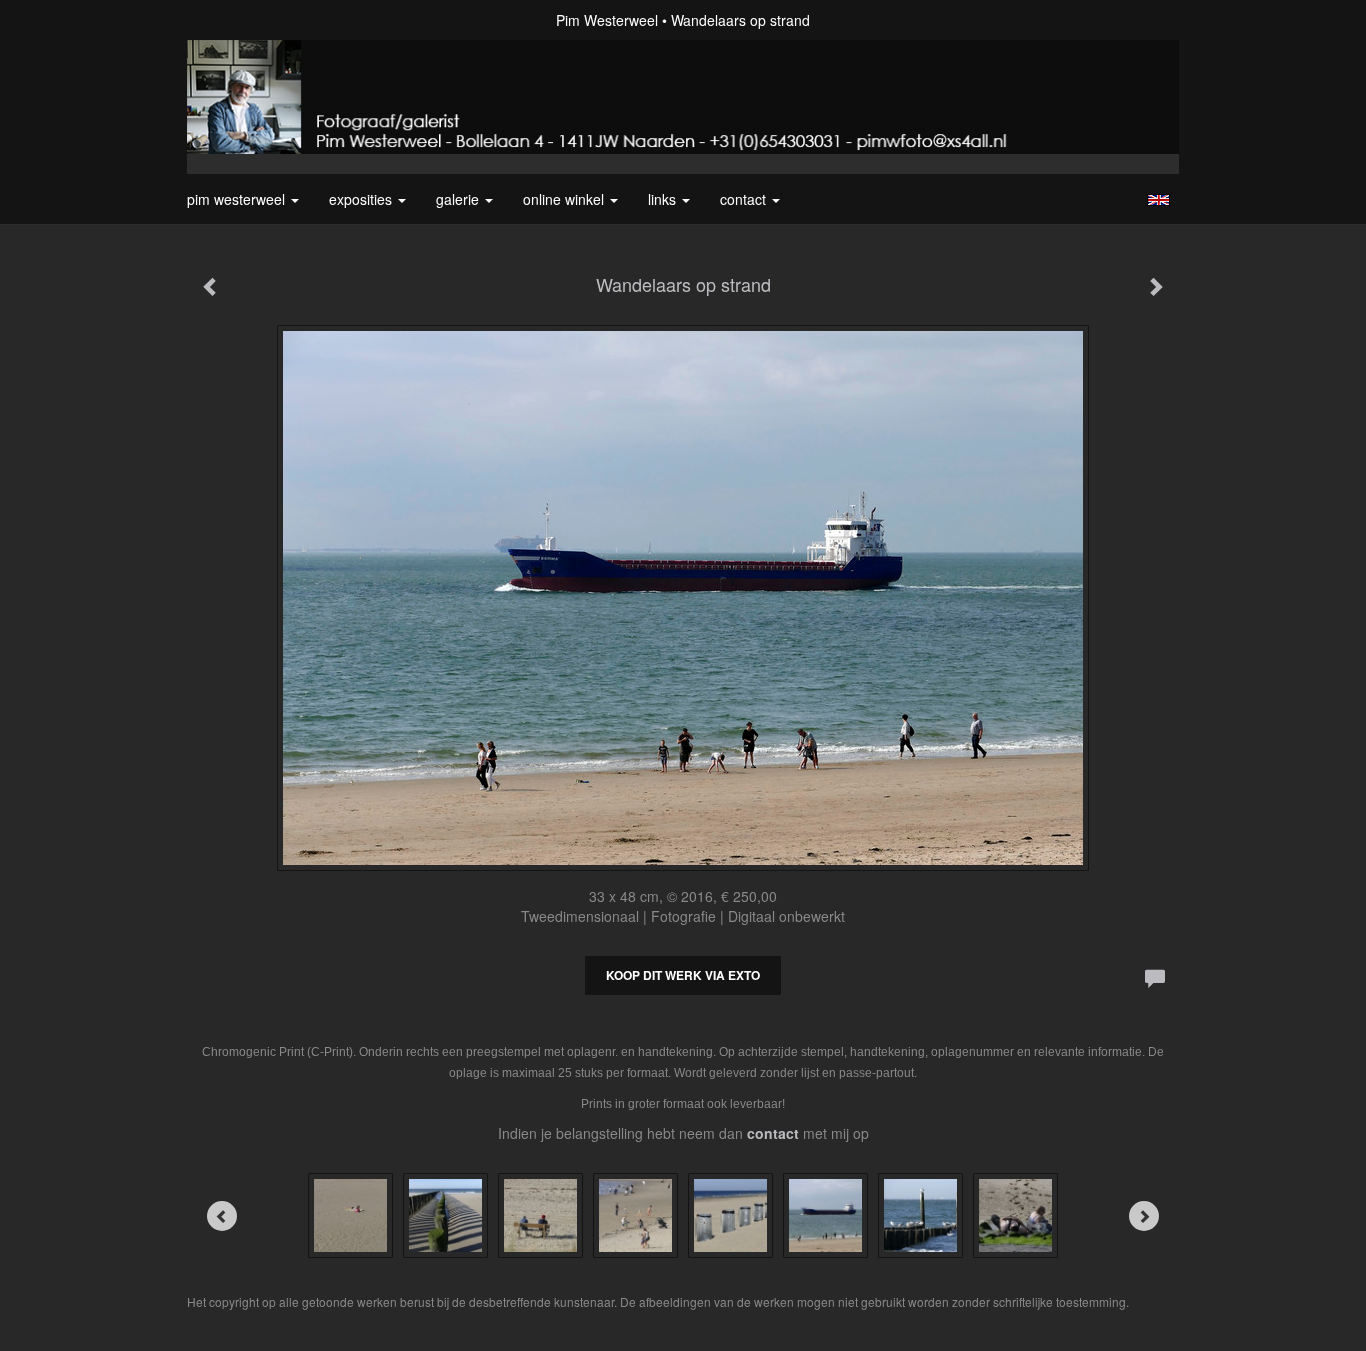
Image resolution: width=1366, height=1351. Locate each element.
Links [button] (664, 199)
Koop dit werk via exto (683, 975)
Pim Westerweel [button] (238, 199)
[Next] (1144, 1216)
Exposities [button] (362, 199)
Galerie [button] (459, 199)
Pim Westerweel (607, 20)
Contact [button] (745, 199)
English (1158, 200)
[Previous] (222, 1216)
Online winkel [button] (565, 199)
